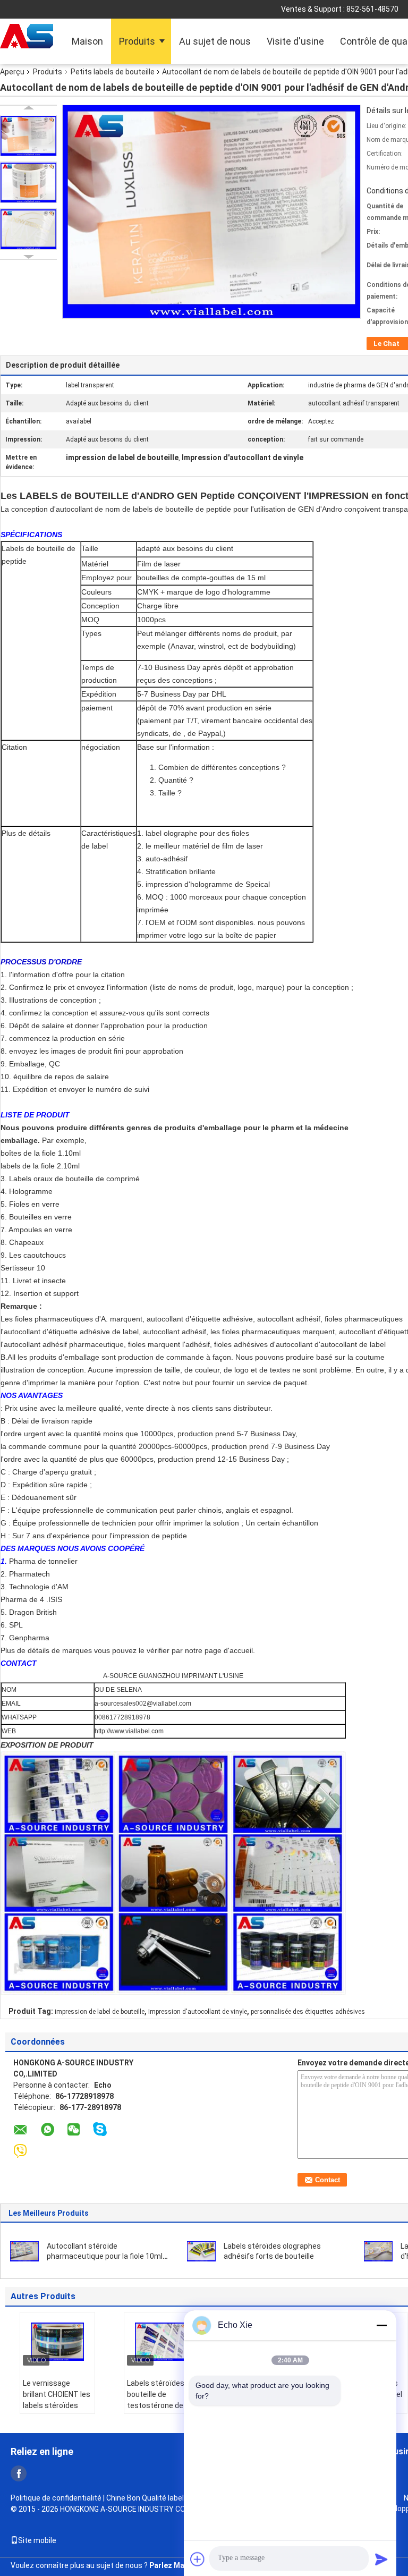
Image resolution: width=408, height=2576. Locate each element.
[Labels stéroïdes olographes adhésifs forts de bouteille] (201, 2251)
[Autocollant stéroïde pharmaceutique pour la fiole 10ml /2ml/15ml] (24, 2251)
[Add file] (198, 2559)
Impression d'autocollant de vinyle (198, 2012)
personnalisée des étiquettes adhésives (308, 2012)
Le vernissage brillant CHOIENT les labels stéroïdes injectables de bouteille (57, 2405)
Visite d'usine (295, 41)
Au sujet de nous (215, 41)
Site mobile (37, 2540)
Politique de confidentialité (56, 2498)
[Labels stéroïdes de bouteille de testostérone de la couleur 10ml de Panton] (161, 2342)
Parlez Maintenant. (183, 2565)
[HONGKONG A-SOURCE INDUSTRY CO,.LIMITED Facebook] (19, 2473)
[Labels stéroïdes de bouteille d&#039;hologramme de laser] (378, 2251)
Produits (137, 41)
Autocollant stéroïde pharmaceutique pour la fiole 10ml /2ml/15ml (105, 2256)
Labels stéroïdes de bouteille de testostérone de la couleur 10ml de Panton (161, 2405)
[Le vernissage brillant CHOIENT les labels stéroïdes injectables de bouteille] (57, 2342)
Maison (87, 41)
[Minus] (381, 2325)
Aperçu (12, 72)
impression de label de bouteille (100, 2012)
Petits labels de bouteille (113, 72)
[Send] (381, 2559)
